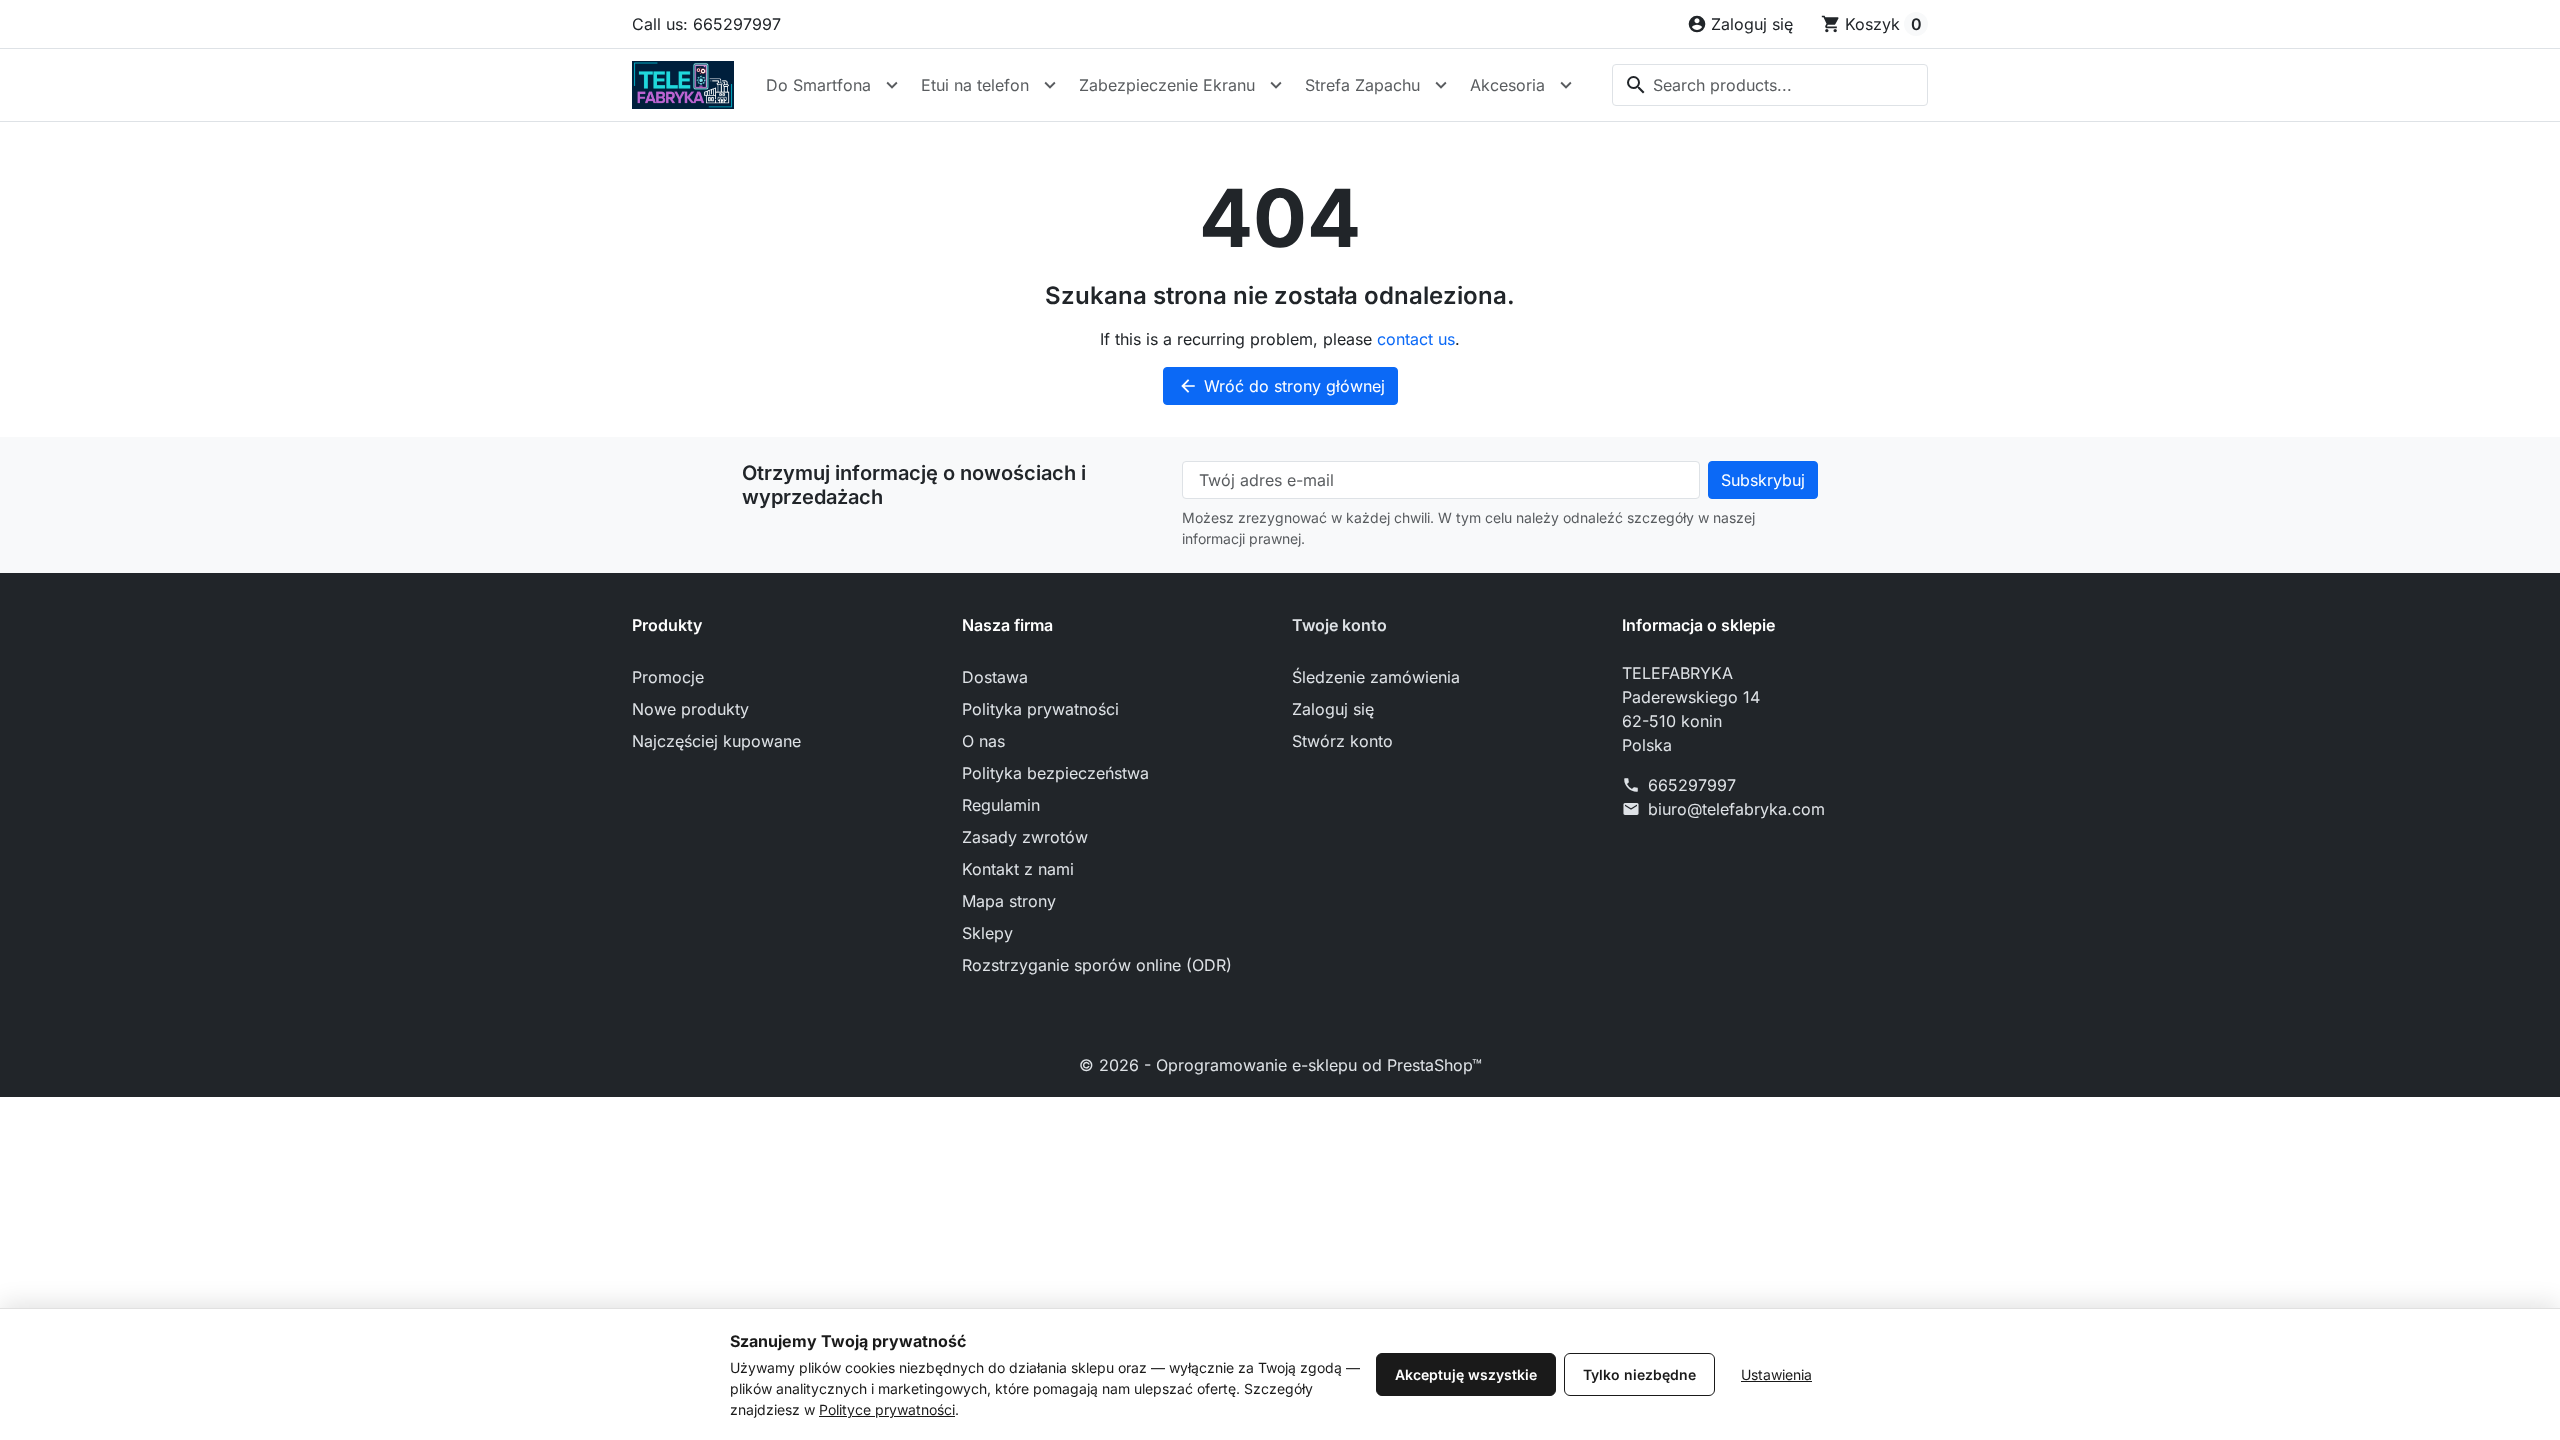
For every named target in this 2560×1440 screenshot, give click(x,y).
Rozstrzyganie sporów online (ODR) (1097, 965)
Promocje (668, 677)
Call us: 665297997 (706, 24)
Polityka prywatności (1040, 709)
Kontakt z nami (1018, 869)
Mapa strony (1009, 901)
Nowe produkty (690, 709)
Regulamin (1001, 805)
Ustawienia (1776, 1374)
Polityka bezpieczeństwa (1055, 773)
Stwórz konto (1342, 741)
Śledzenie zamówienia (1376, 677)
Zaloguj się (1333, 709)
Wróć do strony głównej (1281, 386)
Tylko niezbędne (1639, 1374)
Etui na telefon (975, 85)
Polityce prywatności (887, 1409)
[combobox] (1770, 85)
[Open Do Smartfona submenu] (892, 85)
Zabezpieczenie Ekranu (1167, 85)
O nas (983, 741)
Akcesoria (1507, 85)
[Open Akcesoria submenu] (1566, 85)
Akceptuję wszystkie (1466, 1374)
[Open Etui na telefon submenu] (1050, 85)
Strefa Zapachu (1362, 85)
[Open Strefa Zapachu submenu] (1441, 85)
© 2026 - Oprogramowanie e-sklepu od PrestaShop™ (1280, 1065)
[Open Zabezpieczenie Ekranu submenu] (1276, 85)
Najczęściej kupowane (716, 741)
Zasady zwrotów (1025, 837)
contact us (1416, 339)
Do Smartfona (818, 85)
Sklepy (987, 933)
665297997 (1692, 785)
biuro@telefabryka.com (1736, 809)
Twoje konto (1339, 625)
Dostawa (995, 677)
